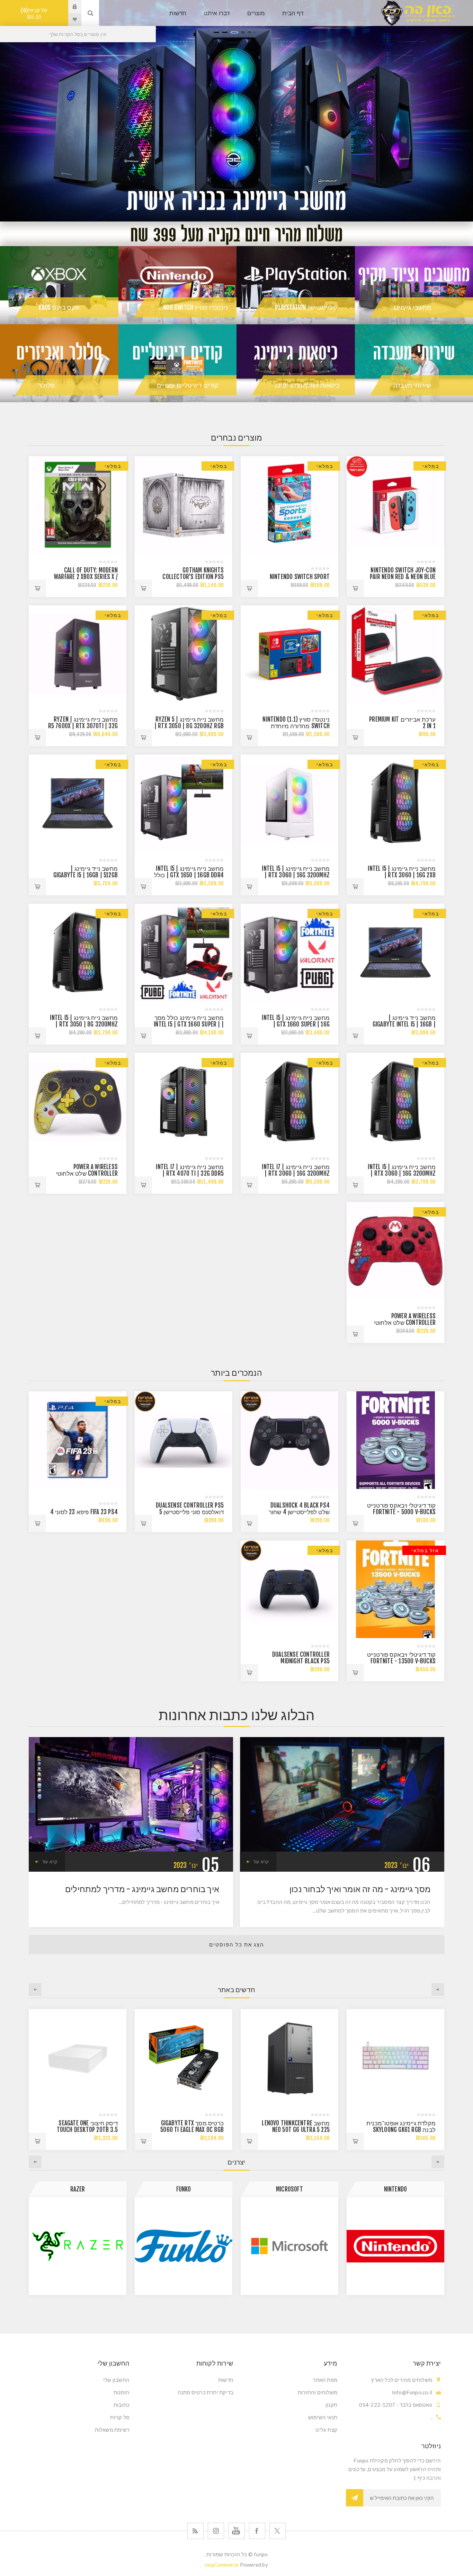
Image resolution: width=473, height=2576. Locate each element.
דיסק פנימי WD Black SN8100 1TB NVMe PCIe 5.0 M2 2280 (86, 2130)
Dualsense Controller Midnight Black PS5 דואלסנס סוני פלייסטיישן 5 (297, 1661)
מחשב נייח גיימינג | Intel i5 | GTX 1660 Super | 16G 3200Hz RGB (296, 1024)
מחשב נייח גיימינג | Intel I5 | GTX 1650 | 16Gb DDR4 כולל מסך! (189, 875)
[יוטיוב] (237, 2531)
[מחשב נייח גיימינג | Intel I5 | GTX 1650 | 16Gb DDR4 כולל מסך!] (184, 803)
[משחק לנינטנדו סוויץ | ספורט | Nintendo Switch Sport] (289, 505)
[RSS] (195, 2531)
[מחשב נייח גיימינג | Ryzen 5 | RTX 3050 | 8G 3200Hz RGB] (184, 654)
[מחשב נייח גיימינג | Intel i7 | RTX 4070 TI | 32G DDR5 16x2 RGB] (184, 1102)
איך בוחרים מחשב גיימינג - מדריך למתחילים (142, 1889)
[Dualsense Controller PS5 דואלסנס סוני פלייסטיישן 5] (184, 1440)
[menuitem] (288, 2380)
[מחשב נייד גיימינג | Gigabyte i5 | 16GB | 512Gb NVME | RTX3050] (78, 803)
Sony (78, 2189)
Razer (290, 2189)
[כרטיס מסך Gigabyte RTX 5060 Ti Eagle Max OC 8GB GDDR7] (395, 2058)
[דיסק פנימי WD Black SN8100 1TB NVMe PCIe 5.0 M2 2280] (78, 2058)
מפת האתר (325, 2380)
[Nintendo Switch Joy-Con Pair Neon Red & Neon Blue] (395, 505)
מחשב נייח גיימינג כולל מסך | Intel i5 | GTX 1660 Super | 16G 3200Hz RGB (189, 1024)
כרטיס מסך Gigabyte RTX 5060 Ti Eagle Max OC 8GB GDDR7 (404, 2130)
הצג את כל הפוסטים (237, 1945)
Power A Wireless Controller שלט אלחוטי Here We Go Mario (405, 1323)
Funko (396, 2189)
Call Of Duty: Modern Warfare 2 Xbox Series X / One (86, 577)
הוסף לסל (355, 588)
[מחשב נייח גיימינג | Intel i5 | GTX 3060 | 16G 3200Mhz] (289, 803)
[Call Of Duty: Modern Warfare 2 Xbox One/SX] (78, 505)
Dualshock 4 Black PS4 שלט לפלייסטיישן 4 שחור (299, 1509)
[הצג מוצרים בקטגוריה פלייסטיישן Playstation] (296, 285)
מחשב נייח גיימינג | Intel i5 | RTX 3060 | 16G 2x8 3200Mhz (402, 875)
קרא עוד (261, 1862)
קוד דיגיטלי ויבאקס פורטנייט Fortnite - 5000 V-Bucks (401, 1509)
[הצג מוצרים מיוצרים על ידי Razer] (289, 2246)
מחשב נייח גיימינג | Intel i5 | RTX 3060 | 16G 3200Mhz (296, 872)
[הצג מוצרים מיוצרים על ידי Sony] (78, 2246)
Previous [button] (438, 1990)
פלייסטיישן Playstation (306, 307)
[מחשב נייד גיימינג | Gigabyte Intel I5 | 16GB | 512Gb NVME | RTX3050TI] (395, 952)
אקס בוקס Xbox (59, 307)
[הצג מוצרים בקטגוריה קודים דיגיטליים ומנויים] (178, 363)
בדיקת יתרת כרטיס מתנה (206, 2392)
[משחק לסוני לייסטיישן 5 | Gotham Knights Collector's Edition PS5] (184, 505)
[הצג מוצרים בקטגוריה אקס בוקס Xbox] (59, 285)
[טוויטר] (278, 2531)
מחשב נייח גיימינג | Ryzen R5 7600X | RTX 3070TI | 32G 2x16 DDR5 (83, 726)
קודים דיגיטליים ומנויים (188, 385)
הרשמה (355, 2498)
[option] (237, 111)
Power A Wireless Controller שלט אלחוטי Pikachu (87, 1173)
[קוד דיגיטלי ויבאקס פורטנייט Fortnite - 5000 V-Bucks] (395, 1440)
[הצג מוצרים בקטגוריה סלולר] (59, 363)
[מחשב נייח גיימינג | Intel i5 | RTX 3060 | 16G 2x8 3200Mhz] (395, 803)
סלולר (47, 385)
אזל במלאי (425, 1550)
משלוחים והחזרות (318, 2392)
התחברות (70, 7)
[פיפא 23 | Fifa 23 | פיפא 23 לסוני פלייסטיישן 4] (78, 1440)
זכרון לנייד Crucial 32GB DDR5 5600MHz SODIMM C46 (190, 2126)
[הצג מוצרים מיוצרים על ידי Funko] (395, 2246)
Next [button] (35, 1990)
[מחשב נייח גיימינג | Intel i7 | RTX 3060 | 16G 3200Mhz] (289, 1102)
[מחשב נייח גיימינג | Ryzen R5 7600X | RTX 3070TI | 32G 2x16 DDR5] (78, 654)
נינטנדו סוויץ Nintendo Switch (188, 307)
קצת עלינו (326, 2430)
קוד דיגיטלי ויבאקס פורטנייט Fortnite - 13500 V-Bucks (401, 1658)
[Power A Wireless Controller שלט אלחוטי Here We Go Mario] (395, 1251)
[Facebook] (257, 2531)
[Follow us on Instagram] (216, 2531)
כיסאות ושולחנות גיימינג (307, 385)
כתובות (122, 2405)
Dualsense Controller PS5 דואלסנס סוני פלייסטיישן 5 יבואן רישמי (190, 1512)
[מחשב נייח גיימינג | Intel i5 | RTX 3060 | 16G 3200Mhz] (395, 1102)
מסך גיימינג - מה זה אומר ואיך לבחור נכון (360, 1889)
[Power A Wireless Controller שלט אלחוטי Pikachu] (78, 1102)
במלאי (431, 466)
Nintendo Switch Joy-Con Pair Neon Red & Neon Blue (403, 573)
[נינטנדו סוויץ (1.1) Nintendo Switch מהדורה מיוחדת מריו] (289, 654)
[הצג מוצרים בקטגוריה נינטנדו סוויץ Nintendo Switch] (178, 285)
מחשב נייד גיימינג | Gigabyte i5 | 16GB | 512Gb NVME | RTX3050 (86, 875)
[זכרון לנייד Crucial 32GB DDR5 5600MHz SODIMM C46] (184, 2058)
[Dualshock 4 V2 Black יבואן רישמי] (289, 1440)
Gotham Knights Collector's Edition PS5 (193, 573)
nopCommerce (222, 2565)
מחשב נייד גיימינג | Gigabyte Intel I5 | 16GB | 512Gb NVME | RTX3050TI (404, 1024)
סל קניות (35, 14)
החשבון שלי (116, 2380)
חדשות (226, 2380)
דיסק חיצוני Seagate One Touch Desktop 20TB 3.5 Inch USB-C (299, 2130)
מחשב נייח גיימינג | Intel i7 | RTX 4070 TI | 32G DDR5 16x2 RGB (190, 1173)
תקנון (331, 2405)
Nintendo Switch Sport (300, 577)
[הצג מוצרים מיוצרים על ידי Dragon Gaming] (184, 2246)
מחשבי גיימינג (412, 307)
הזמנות (122, 2392)
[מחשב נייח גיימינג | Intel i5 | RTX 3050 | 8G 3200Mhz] (78, 952)
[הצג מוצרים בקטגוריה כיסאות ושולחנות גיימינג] (296, 363)
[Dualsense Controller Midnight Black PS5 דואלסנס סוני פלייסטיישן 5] (289, 1589)
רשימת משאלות (112, 2430)
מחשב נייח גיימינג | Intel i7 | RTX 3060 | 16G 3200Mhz (296, 1170)
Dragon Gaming (184, 2189)
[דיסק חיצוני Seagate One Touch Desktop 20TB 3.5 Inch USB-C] (289, 2058)
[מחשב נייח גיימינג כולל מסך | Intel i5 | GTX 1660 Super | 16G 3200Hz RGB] (184, 952)
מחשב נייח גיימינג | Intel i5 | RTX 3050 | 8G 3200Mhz (84, 1021)
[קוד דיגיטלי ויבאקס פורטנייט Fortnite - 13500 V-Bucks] (395, 1589)
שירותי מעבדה (412, 385)
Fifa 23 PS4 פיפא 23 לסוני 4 (84, 1512)
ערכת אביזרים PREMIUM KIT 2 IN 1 (402, 723)
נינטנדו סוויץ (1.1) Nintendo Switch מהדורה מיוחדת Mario (296, 726)
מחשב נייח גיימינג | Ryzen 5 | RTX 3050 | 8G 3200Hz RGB (189, 723)
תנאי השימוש (323, 2417)
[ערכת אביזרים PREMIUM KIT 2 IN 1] (395, 654)
